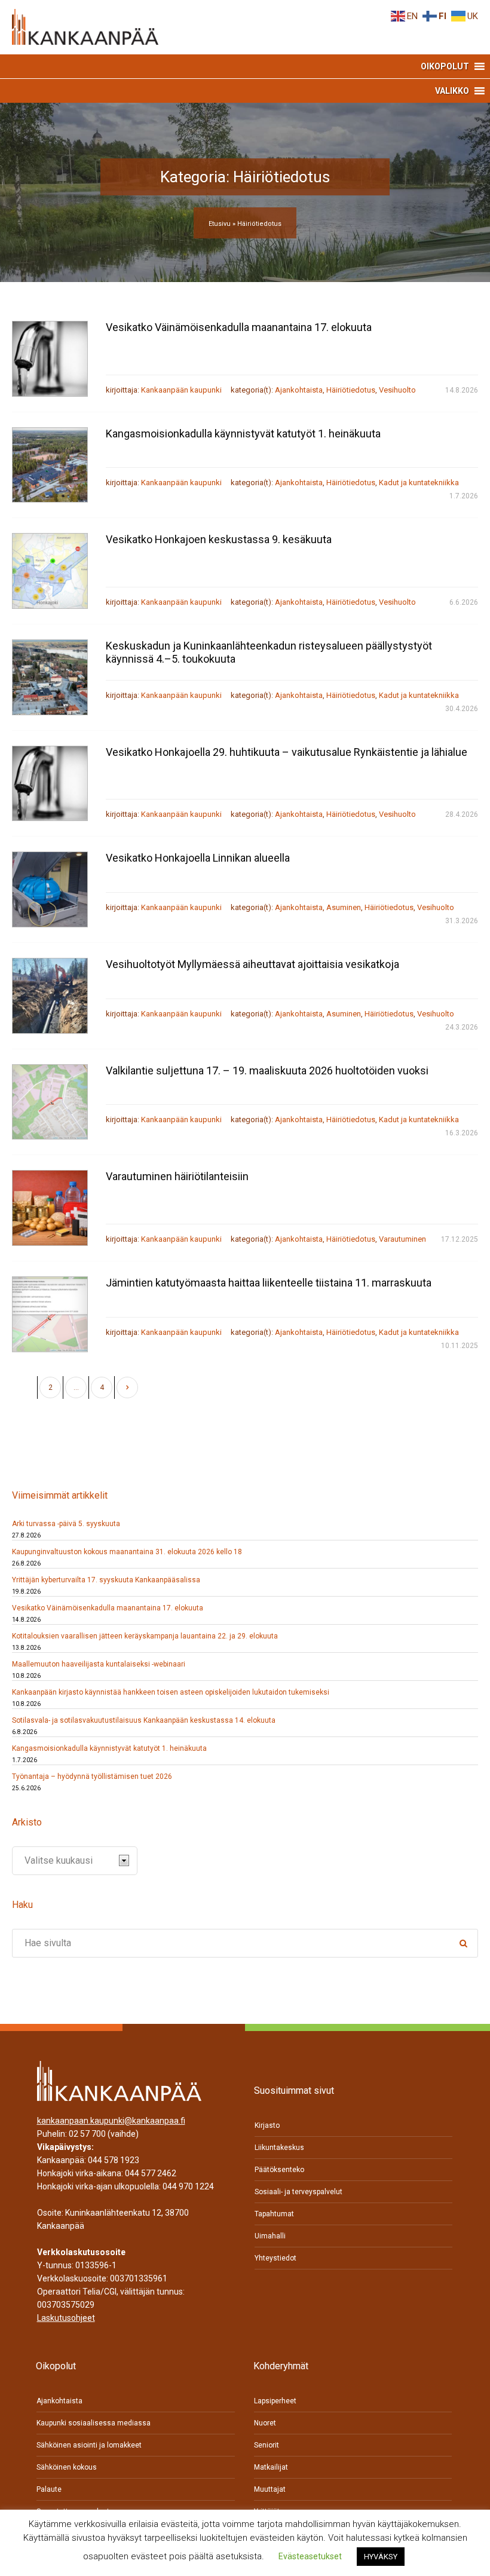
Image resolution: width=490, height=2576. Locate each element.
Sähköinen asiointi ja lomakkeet (89, 2445)
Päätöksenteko (279, 2170)
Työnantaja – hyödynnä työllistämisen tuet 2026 (92, 1776)
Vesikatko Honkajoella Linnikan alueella (198, 858)
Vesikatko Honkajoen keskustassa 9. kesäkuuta (219, 539)
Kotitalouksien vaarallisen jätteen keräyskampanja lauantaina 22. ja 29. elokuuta (145, 1636)
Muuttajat (270, 2489)
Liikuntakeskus (279, 2148)
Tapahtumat (274, 2214)
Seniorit (267, 2445)
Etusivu (220, 224)
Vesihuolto (397, 390)
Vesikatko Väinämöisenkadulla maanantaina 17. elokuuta (239, 327)
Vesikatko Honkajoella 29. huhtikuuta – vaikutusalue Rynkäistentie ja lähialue (287, 752)
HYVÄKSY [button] (381, 2557)
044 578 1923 (114, 2160)
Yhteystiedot (275, 2258)
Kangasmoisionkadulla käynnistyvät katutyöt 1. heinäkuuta (243, 434)
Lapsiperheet (275, 2401)
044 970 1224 (188, 2186)
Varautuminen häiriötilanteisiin (177, 1176)
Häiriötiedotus (351, 390)
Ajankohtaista (299, 390)
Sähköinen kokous (67, 2467)
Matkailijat (271, 2467)
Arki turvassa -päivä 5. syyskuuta (66, 1524)
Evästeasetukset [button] (310, 2556)
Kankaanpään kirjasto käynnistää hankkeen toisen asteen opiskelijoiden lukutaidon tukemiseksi (171, 1692)
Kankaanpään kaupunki (181, 390)
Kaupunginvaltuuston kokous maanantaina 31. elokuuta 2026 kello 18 (127, 1552)
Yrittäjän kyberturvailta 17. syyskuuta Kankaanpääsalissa (106, 1580)
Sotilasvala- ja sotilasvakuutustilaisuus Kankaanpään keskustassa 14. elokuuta (144, 1720)
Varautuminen (402, 1239)
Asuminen (344, 907)
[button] (445, 66)
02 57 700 (87, 2134)
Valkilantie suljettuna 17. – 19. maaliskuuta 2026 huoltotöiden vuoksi (267, 1070)
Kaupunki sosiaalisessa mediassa (94, 2423)
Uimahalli (270, 2236)
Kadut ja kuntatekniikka (419, 483)
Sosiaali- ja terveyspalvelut (298, 2192)
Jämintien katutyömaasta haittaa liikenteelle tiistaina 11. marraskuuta (269, 1283)
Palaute (49, 2489)
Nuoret (265, 2423)
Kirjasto (267, 2125)
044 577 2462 (151, 2173)
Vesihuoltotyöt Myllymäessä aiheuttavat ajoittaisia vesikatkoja (252, 964)
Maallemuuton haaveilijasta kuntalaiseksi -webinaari (99, 1664)
